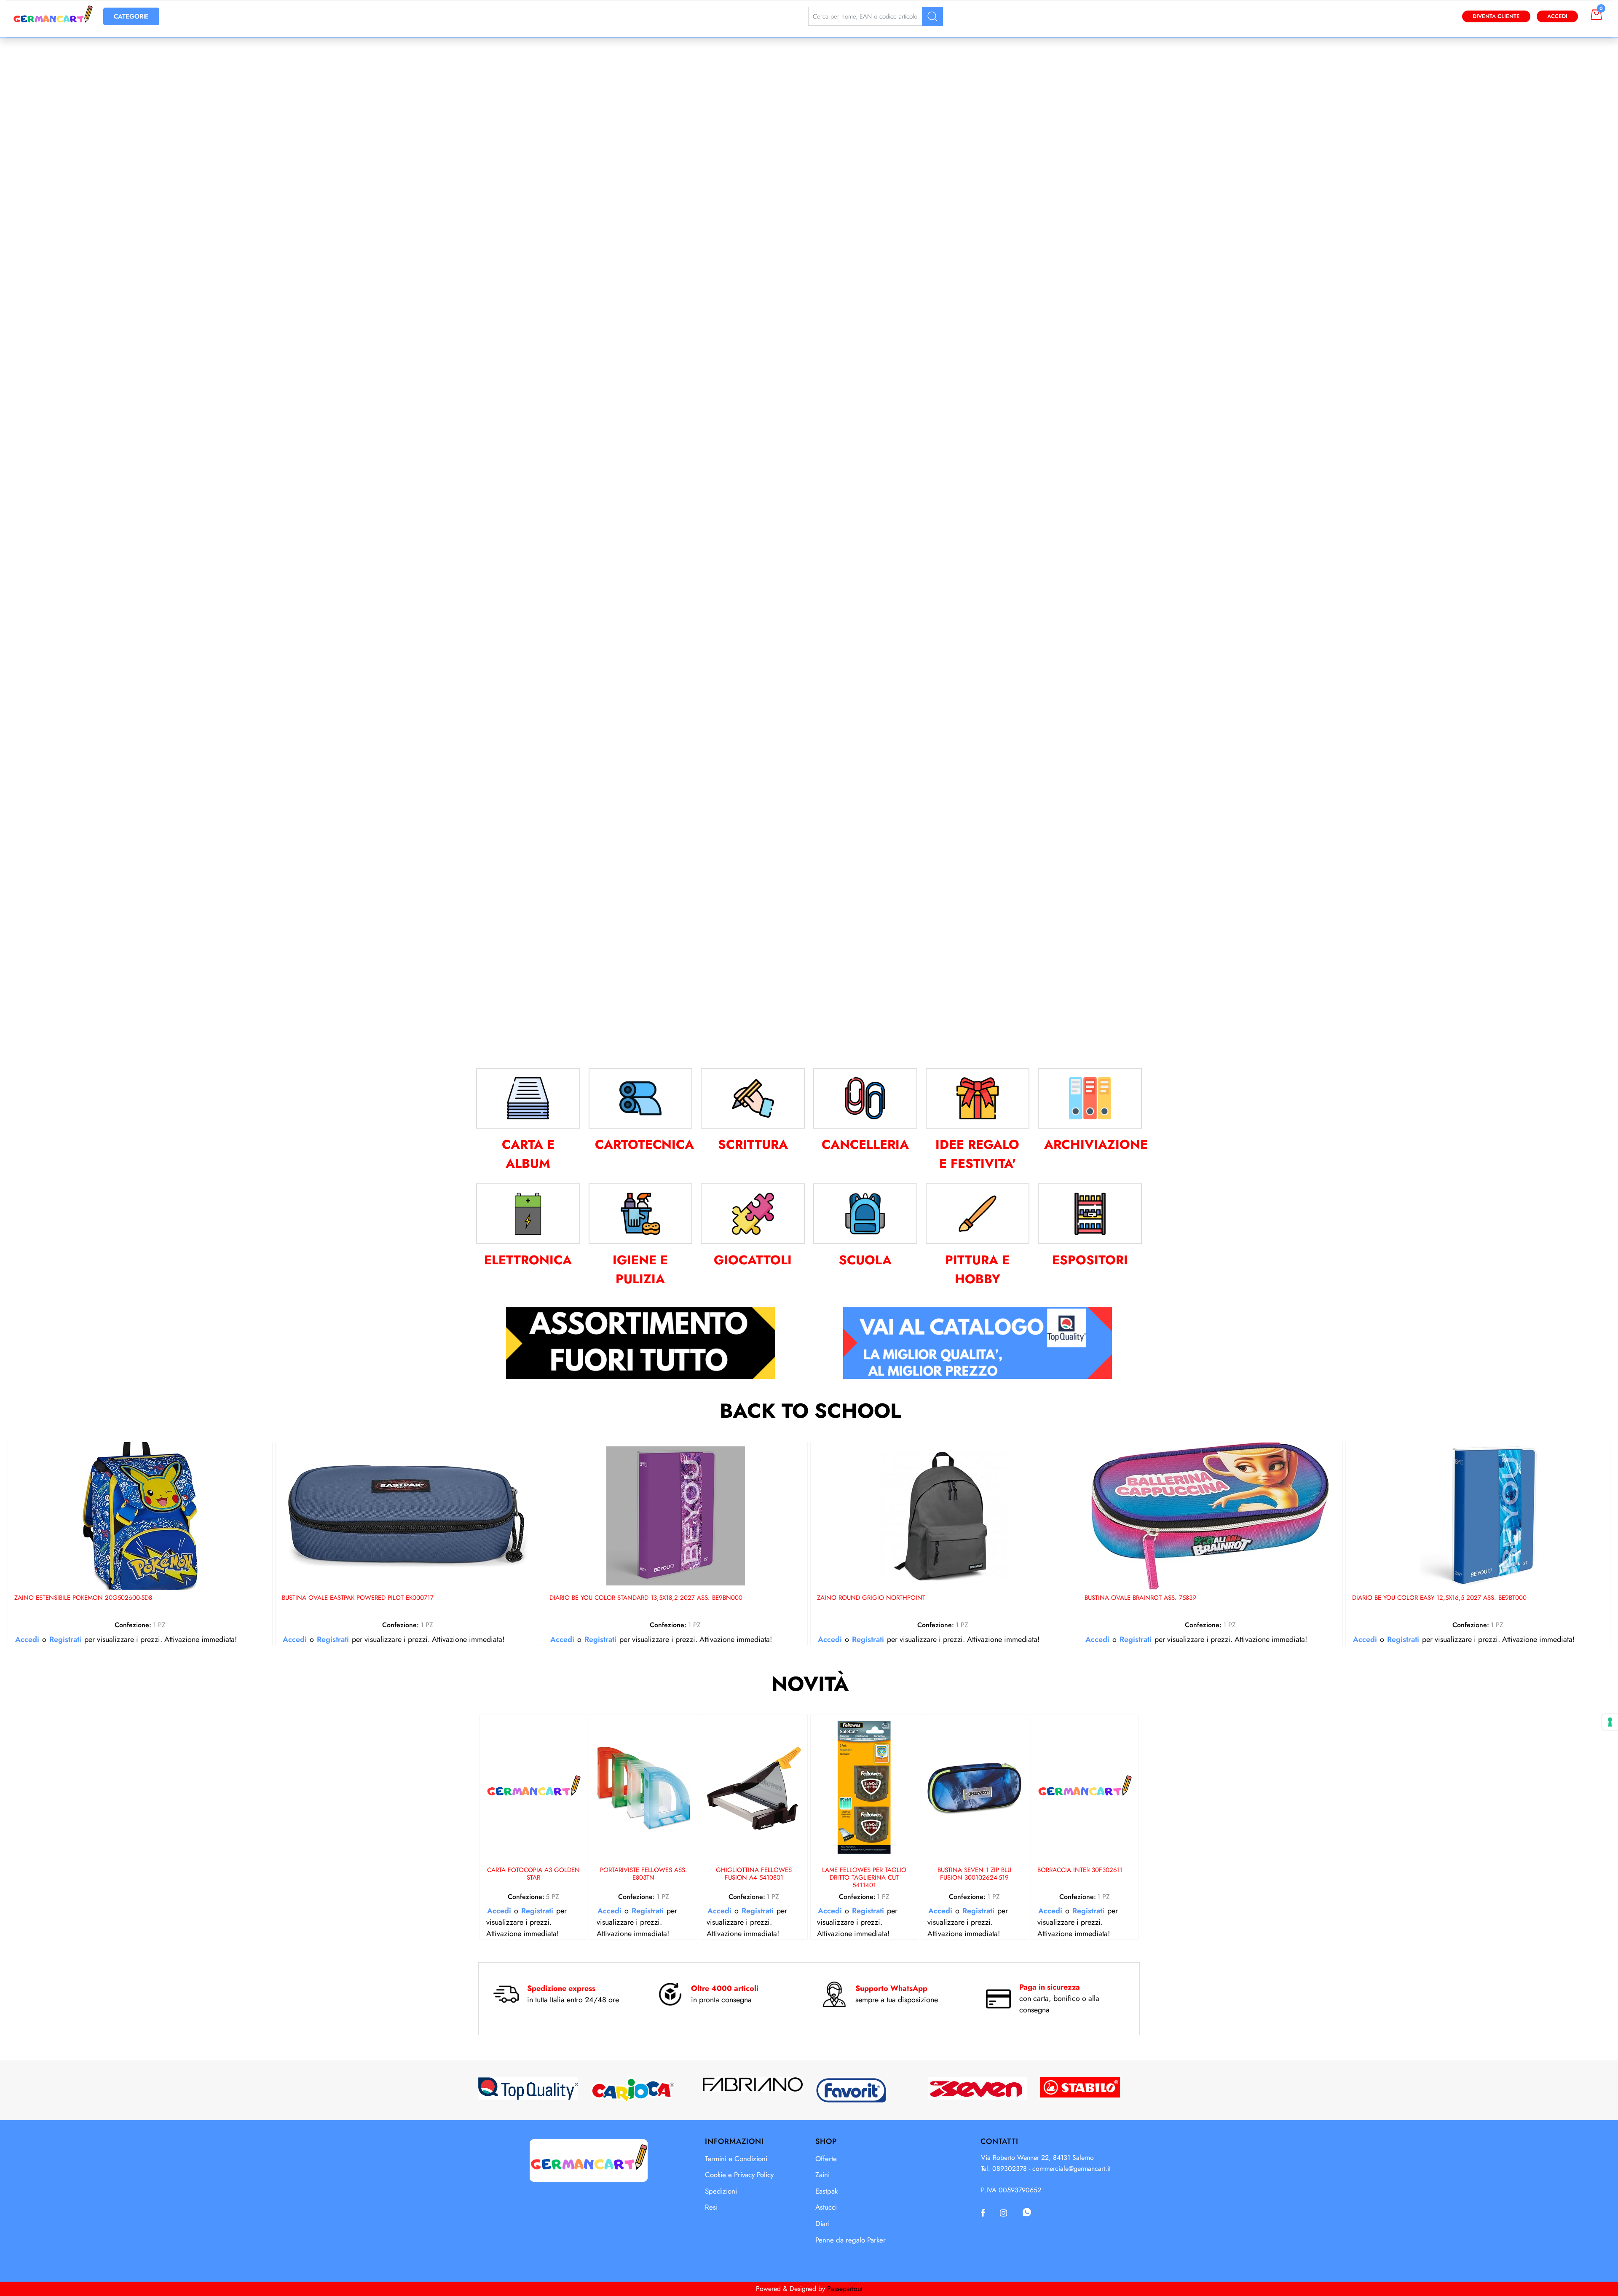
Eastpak (826, 2191)
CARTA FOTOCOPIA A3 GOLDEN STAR (533, 1874)
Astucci (826, 2207)
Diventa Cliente (1496, 16)
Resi (711, 2207)
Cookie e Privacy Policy (739, 2175)
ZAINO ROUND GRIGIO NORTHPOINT (871, 1598)
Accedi (1557, 16)
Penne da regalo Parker (851, 2240)
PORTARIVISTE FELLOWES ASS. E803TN (644, 1874)
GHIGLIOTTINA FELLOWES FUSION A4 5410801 (754, 1874)
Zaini (822, 2175)
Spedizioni (721, 2191)
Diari (822, 2224)
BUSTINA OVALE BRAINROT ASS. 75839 (1140, 1598)
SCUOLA (865, 1260)
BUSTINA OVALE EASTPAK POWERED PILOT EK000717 (358, 1598)
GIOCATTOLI (753, 1260)
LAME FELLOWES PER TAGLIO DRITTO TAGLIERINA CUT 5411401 (864, 1878)
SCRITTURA (753, 1144)
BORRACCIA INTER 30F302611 (1080, 1870)
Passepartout (845, 2289)
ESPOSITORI (1090, 1260)
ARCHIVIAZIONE (1096, 1144)
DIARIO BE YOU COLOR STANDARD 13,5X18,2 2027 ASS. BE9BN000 (646, 1598)
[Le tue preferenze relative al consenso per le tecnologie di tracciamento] (1610, 1722)
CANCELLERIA (865, 1144)
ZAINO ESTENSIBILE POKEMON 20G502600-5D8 (83, 1598)
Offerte (826, 2159)
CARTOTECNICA (644, 1144)
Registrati (65, 1639)
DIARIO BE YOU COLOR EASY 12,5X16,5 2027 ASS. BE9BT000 (1439, 1598)
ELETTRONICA (528, 1260)
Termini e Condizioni (736, 2159)
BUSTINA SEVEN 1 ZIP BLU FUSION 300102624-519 (974, 1874)
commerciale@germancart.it (1072, 2169)
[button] (932, 16)
